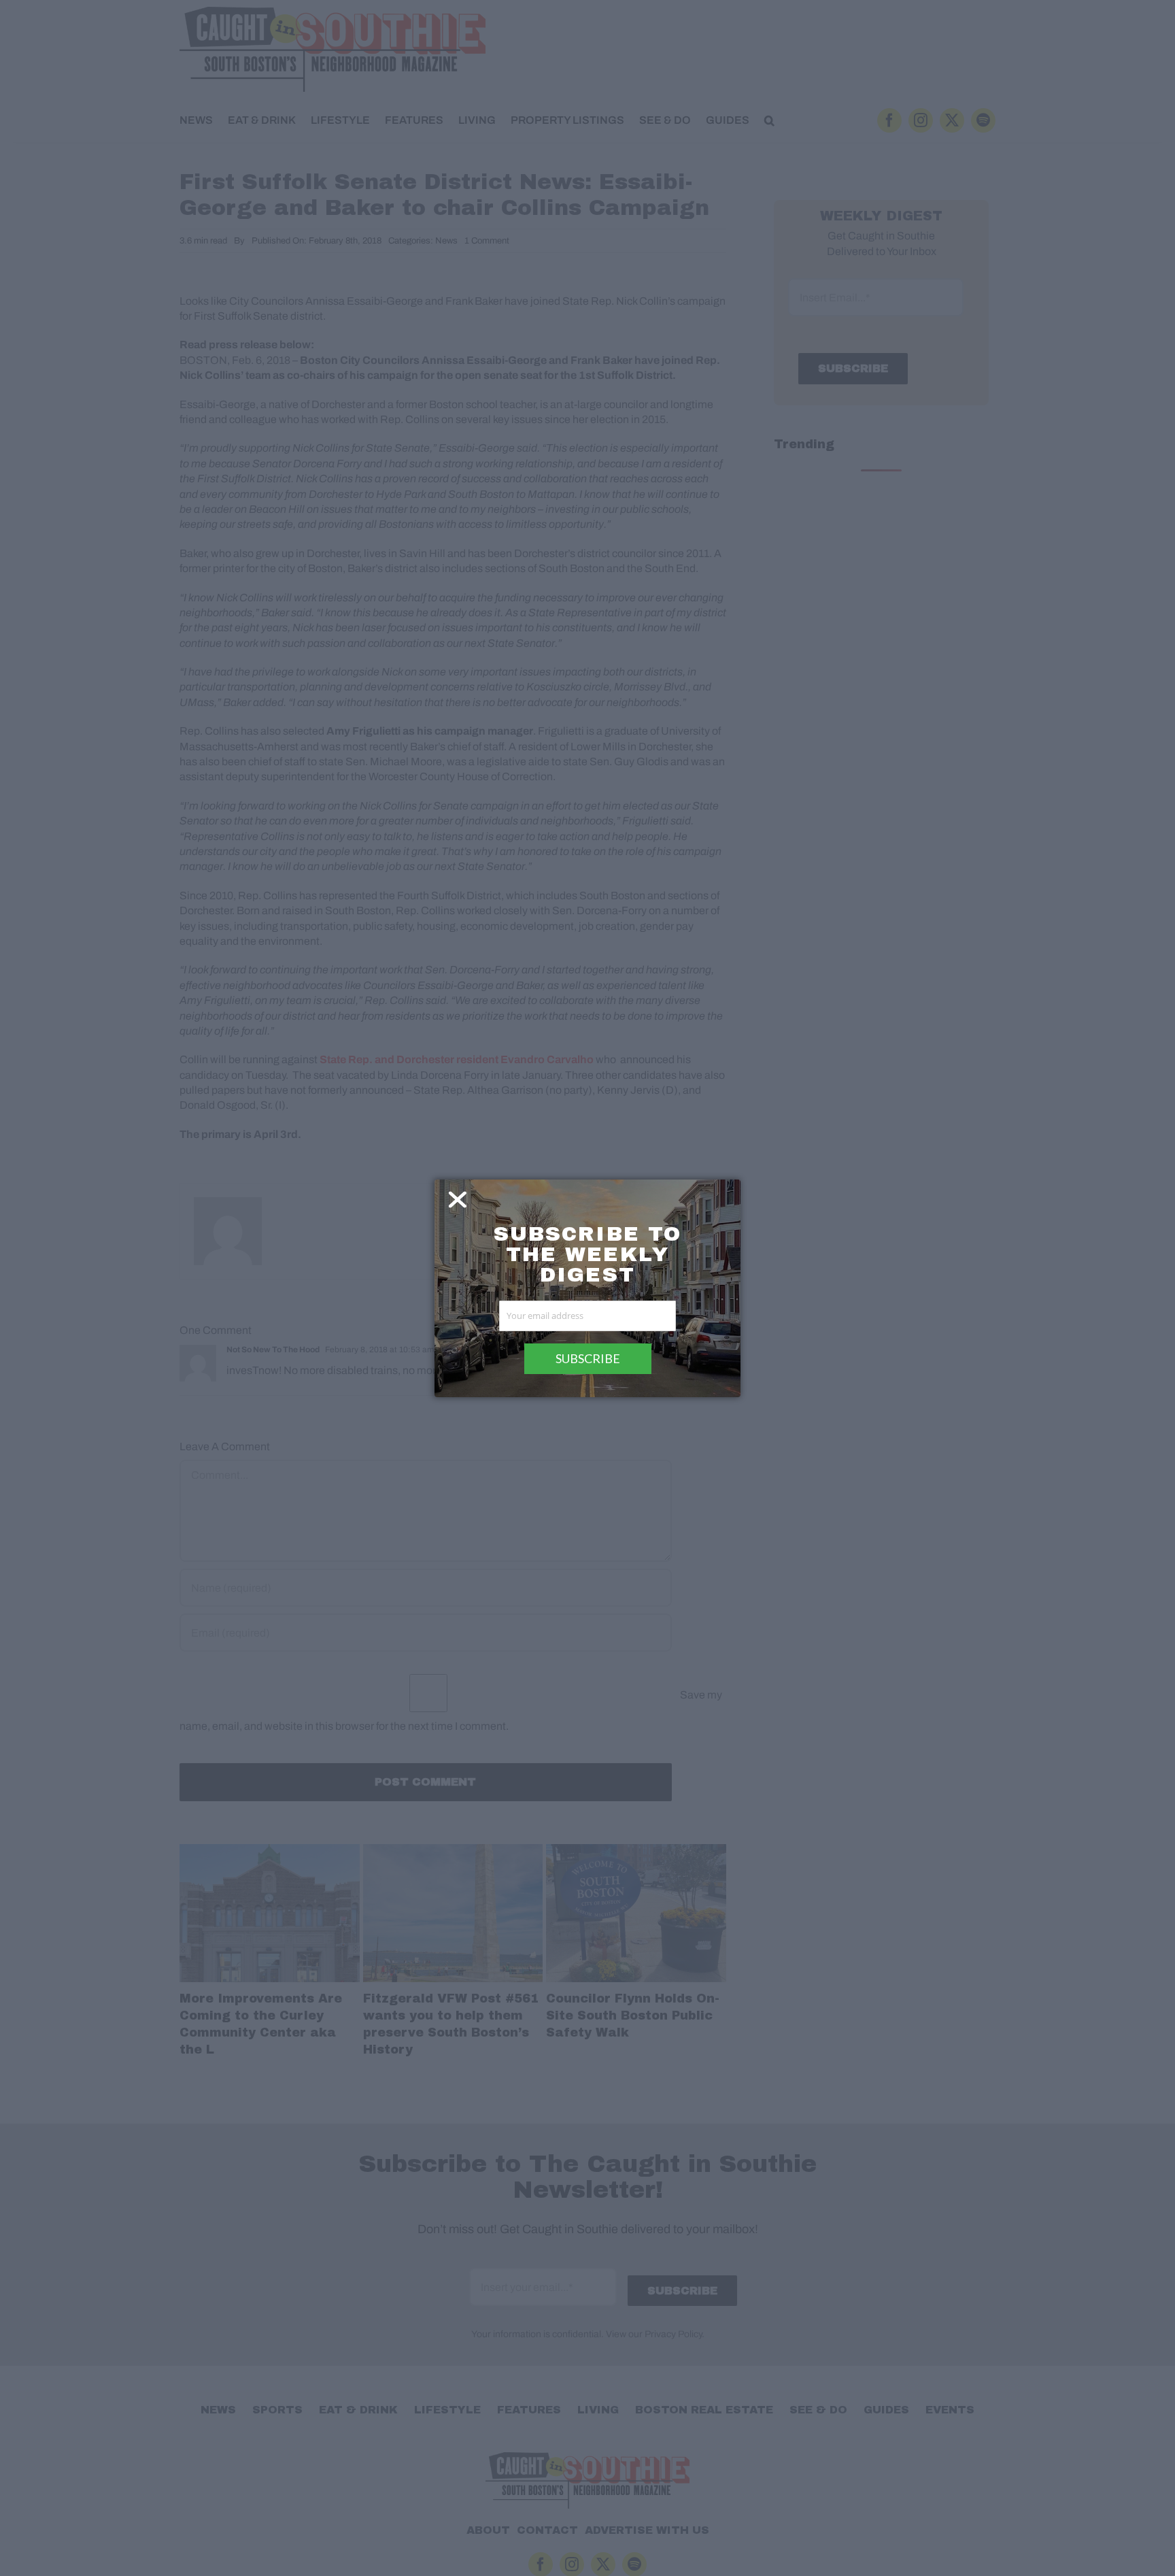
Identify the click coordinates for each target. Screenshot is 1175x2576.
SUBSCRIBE (588, 1358)
